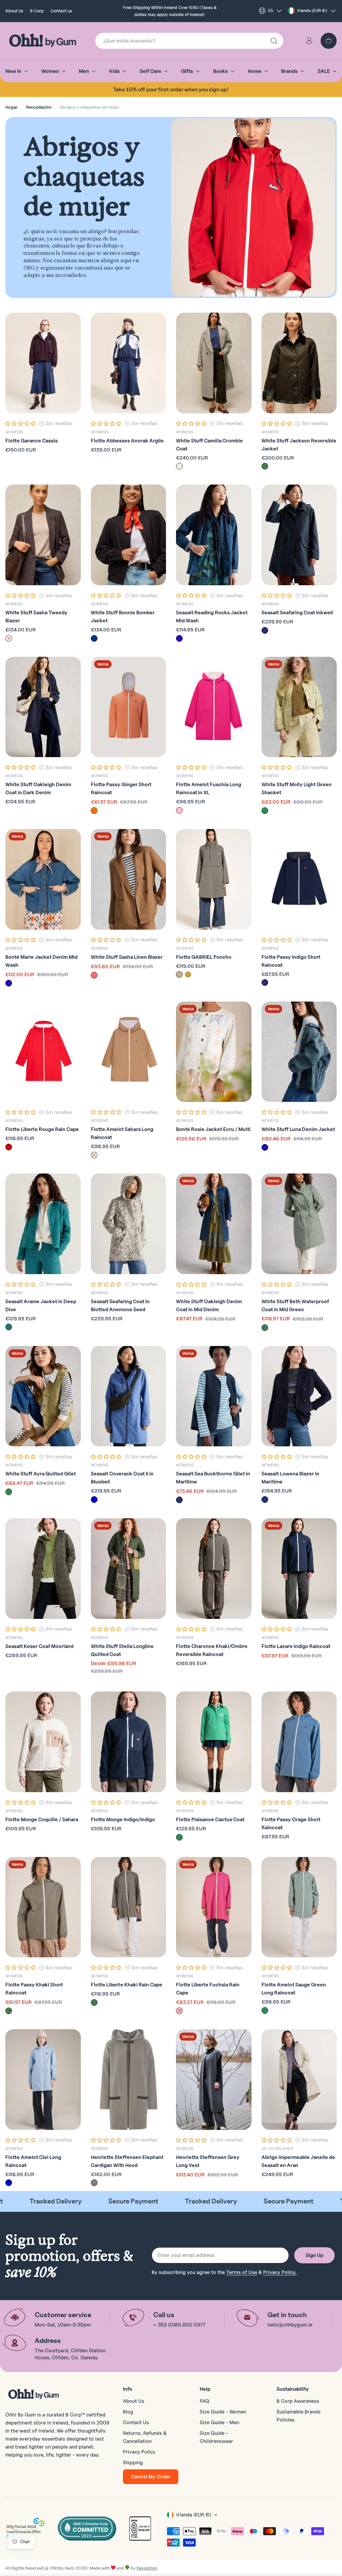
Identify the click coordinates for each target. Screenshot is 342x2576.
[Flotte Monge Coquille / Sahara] (43, 1742)
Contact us (61, 11)
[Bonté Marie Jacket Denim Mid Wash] (43, 879)
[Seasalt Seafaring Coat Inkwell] (299, 535)
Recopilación (39, 107)
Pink (179, 810)
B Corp (37, 11)
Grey (94, 2183)
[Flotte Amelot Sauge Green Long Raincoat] (299, 1907)
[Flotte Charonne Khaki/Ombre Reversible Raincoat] (214, 1569)
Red (9, 1147)
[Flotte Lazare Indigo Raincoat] (299, 1569)
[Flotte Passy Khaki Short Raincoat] (43, 1907)
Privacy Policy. (280, 2272)
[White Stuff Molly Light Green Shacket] (299, 707)
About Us (14, 11)
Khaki (179, 974)
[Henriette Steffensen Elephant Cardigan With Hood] (129, 2080)
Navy (94, 638)
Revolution (147, 2568)
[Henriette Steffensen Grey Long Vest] (214, 2080)
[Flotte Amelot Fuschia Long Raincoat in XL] (214, 707)
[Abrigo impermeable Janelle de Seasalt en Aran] (299, 2080)
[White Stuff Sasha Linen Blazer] (129, 879)
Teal (9, 1327)
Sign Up (314, 2255)
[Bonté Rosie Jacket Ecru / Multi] (214, 1052)
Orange (94, 811)
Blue (179, 638)
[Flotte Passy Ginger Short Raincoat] (129, 707)
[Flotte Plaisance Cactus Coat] (214, 1742)
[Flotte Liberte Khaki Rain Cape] (129, 1907)
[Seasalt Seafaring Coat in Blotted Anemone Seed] (129, 1224)
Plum (9, 638)
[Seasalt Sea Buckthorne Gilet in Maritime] (214, 1396)
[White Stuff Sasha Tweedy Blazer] (43, 535)
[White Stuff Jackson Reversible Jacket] (299, 363)
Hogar (12, 107)
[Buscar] (274, 41)
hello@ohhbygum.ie (290, 2325)
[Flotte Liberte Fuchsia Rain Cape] (214, 1907)
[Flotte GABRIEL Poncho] (214, 879)
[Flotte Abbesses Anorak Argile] (129, 363)
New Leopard (188, 974)
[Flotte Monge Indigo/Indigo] (129, 1742)
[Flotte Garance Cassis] (43, 363)
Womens (14, 432)
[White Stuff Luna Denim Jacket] (299, 1052)
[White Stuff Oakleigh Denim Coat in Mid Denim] (214, 1224)
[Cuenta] (309, 41)
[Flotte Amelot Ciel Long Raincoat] (43, 2080)
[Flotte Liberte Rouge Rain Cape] (43, 1052)
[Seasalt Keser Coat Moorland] (43, 1569)
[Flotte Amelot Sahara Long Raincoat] (129, 1052)
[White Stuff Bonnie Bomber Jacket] (129, 535)
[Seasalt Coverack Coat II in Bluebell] (129, 1396)
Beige (179, 466)
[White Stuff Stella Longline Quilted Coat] (129, 1569)
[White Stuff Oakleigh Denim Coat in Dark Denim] (43, 707)
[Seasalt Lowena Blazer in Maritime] (299, 1396)
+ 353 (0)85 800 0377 (179, 2325)
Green (265, 466)
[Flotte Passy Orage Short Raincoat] (299, 1742)
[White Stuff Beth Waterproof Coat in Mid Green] (299, 1224)
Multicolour (94, 975)
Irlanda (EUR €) (312, 10)
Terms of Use (242, 2272)
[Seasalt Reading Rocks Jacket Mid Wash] (214, 535)
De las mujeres (277, 2148)
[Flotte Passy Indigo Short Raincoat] (299, 879)
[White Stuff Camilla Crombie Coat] (214, 363)
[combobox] (189, 41)
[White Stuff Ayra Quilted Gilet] (43, 1396)
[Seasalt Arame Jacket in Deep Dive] (43, 1224)
